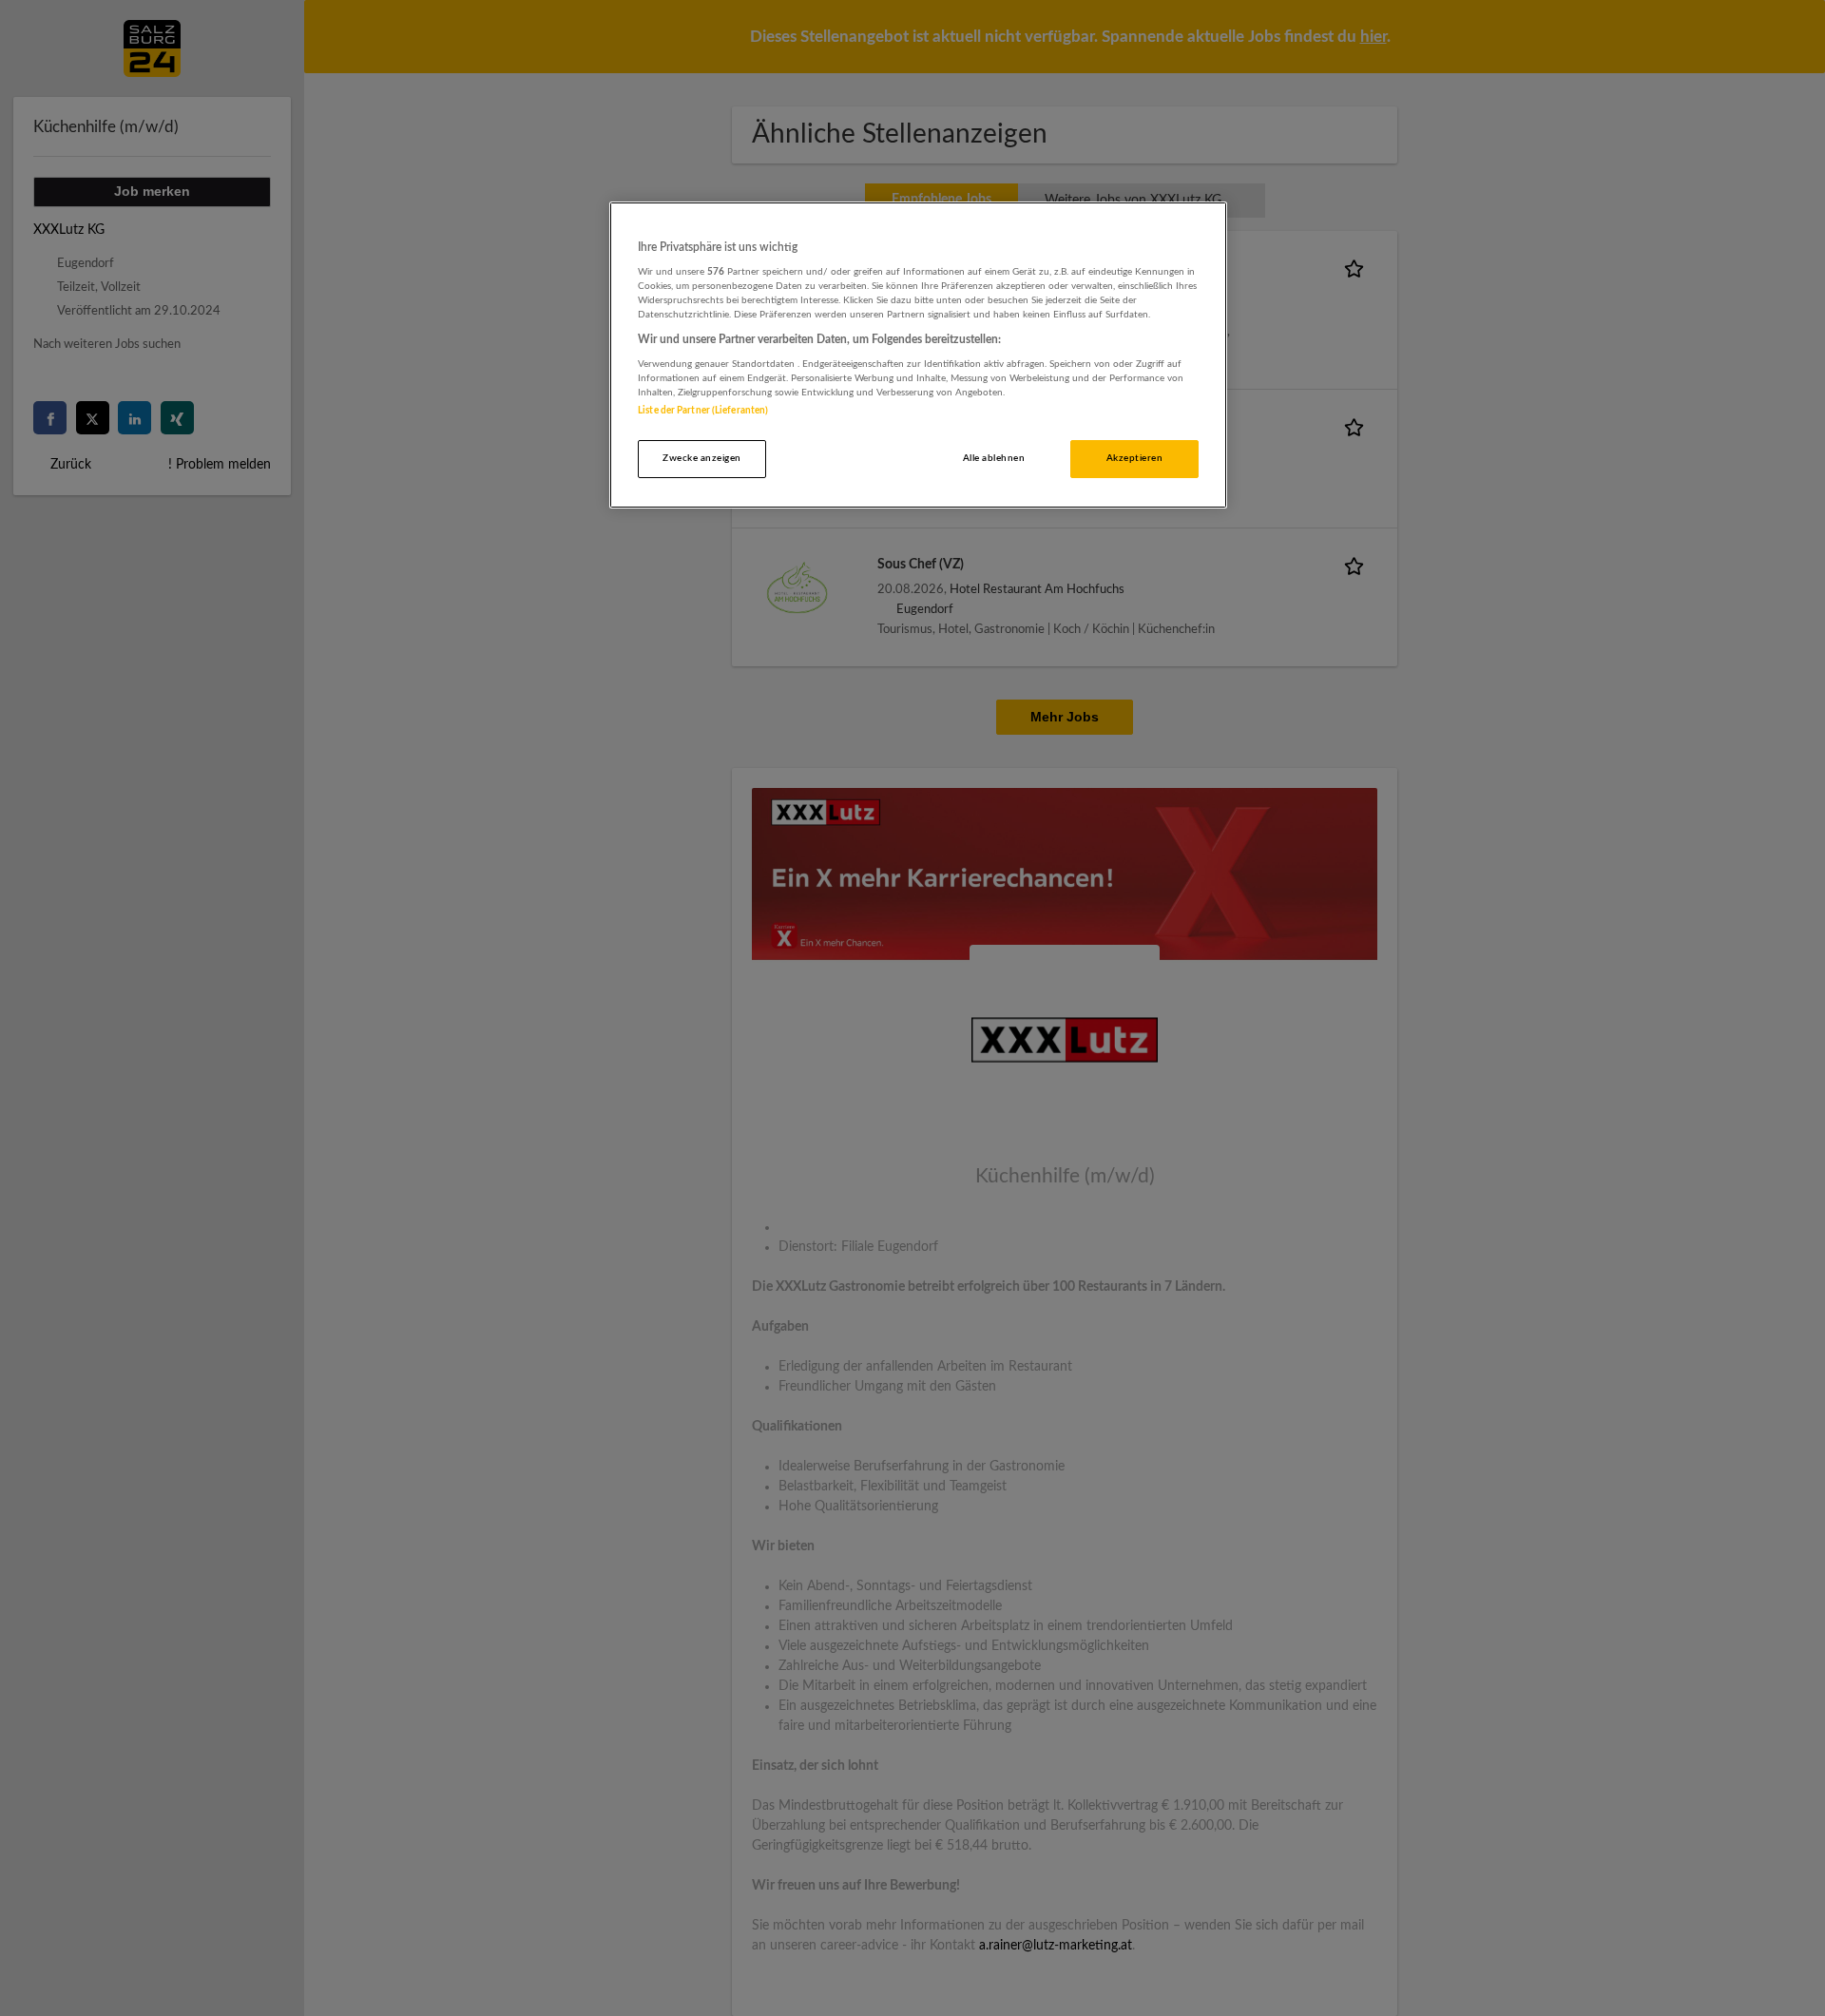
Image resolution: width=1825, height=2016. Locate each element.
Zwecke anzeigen (701, 458)
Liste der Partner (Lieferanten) (703, 411)
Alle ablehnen (994, 458)
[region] (918, 355)
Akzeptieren (1134, 458)
